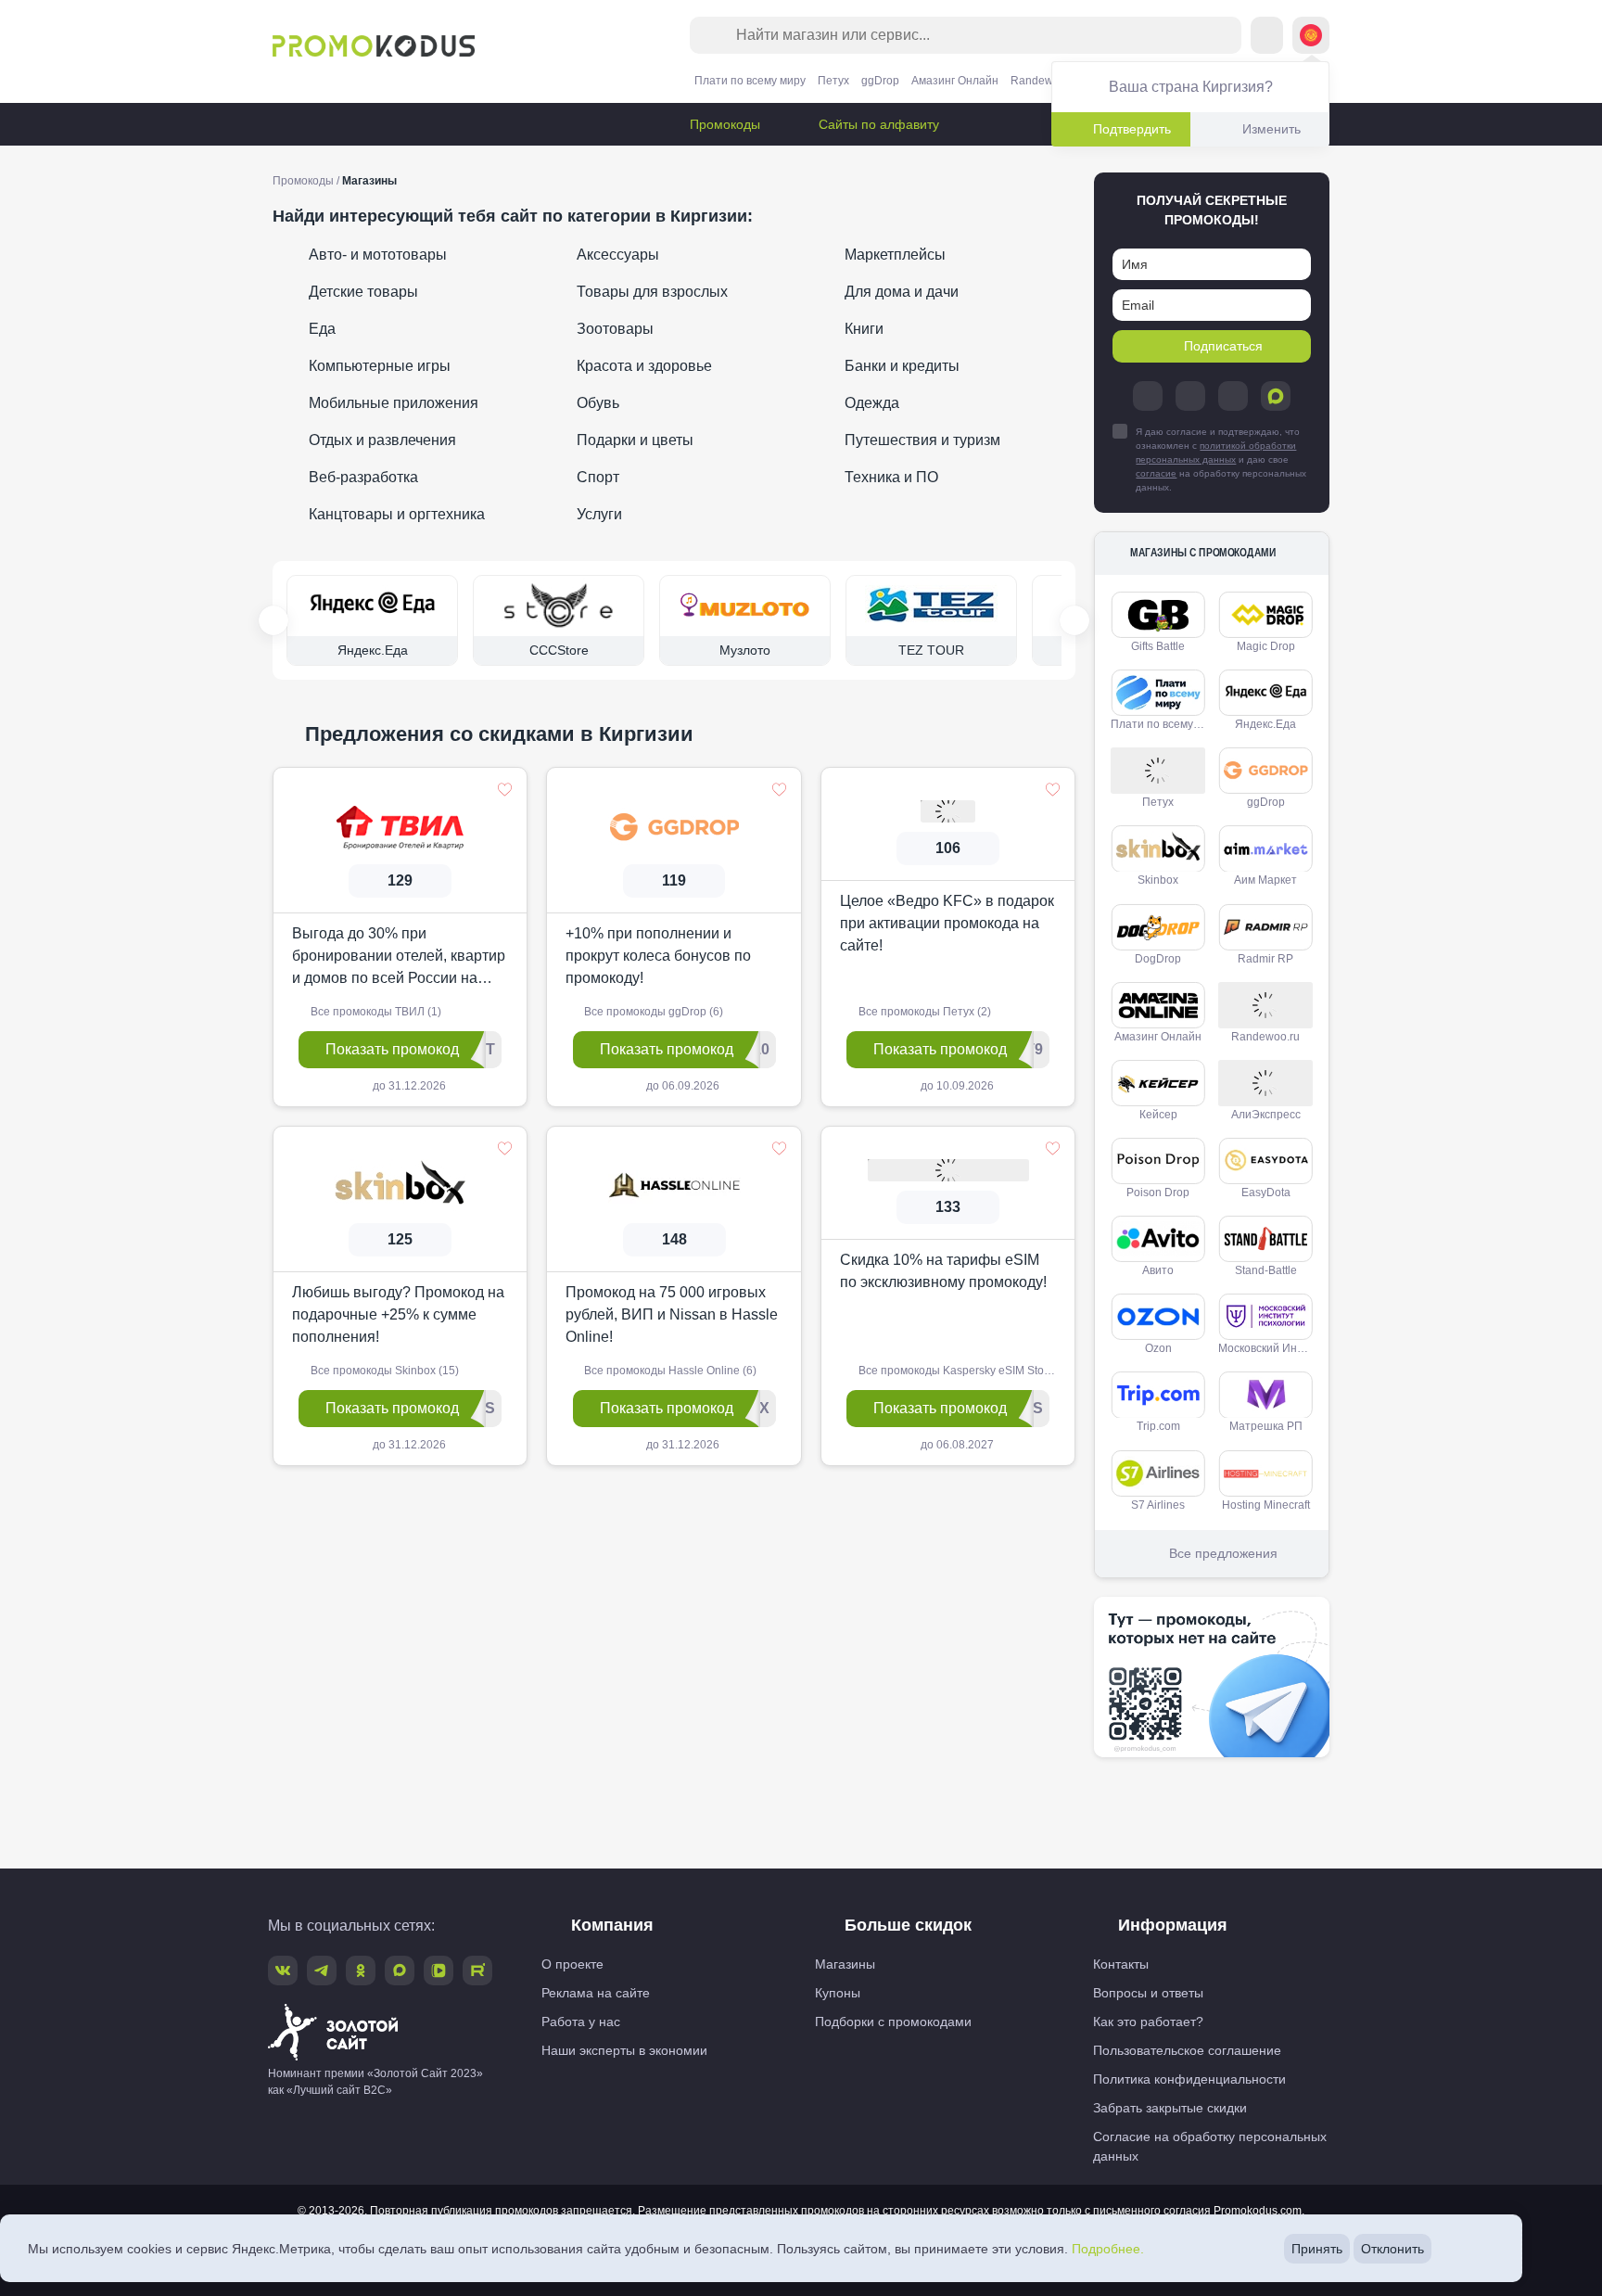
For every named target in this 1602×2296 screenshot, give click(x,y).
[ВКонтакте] (1190, 396)
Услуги (598, 514)
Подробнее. (1108, 2249)
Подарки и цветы (633, 440)
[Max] (1276, 396)
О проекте (572, 1964)
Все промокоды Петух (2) (923, 1012)
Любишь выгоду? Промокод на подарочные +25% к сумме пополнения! (398, 1314)
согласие (1156, 473)
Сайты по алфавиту (877, 124)
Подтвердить (1132, 129)
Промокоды (723, 124)
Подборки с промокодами (893, 2022)
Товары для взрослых (650, 292)
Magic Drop (1266, 646)
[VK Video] (439, 1971)
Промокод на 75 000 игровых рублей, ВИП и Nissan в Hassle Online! (672, 1314)
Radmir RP (1265, 959)
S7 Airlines (1158, 1505)
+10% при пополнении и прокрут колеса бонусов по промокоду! (658, 956)
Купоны (838, 1993)
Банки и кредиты (900, 366)
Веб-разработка (362, 477)
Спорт (596, 477)
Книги (862, 329)
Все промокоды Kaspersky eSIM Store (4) (963, 1371)
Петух (833, 81)
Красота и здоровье (642, 366)
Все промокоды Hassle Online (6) (669, 1371)
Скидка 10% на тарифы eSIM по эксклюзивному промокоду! (943, 1271)
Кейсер (1158, 1115)
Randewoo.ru (1045, 81)
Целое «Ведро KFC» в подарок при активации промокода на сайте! (947, 923)
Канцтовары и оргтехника (395, 514)
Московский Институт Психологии (1269, 1348)
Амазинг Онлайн (955, 81)
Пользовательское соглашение (1187, 2050)
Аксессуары (616, 255)
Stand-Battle (1266, 1270)
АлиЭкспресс (1266, 1115)
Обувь (596, 403)
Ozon (1158, 1348)
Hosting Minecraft (1266, 1505)
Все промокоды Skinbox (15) (383, 1371)
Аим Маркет (1265, 880)
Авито (1158, 1270)
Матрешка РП (1266, 1426)
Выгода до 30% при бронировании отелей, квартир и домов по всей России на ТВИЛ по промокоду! (399, 957)
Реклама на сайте (596, 1993)
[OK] (1233, 396)
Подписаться (1223, 346)
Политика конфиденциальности (1189, 2079)
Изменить (1271, 129)
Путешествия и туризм (921, 440)
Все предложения (1223, 1553)
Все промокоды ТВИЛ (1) (375, 1012)
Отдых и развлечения (381, 440)
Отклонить (1392, 2249)
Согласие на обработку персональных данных (1210, 2146)
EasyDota (1266, 1193)
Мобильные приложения (392, 403)
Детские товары (362, 292)
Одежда (870, 403)
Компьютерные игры (378, 366)
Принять (1317, 2249)
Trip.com (1158, 1426)
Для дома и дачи (900, 292)
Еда (320, 329)
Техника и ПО (890, 477)
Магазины (845, 1964)
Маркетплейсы (893, 255)
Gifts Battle (1158, 646)
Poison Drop (1158, 1193)
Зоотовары (613, 329)
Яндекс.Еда (1265, 724)
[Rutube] (477, 1971)
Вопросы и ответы (1148, 1993)
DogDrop (1158, 959)
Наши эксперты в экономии (624, 2050)
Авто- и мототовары (376, 255)
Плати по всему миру (750, 81)
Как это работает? (1148, 2022)
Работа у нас (581, 2022)
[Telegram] (1148, 396)
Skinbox (1158, 880)
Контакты (1121, 1964)
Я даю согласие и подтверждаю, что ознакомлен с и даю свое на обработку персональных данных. (1221, 459)
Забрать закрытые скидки (1170, 2108)
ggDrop (880, 81)
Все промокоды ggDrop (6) (652, 1012)
